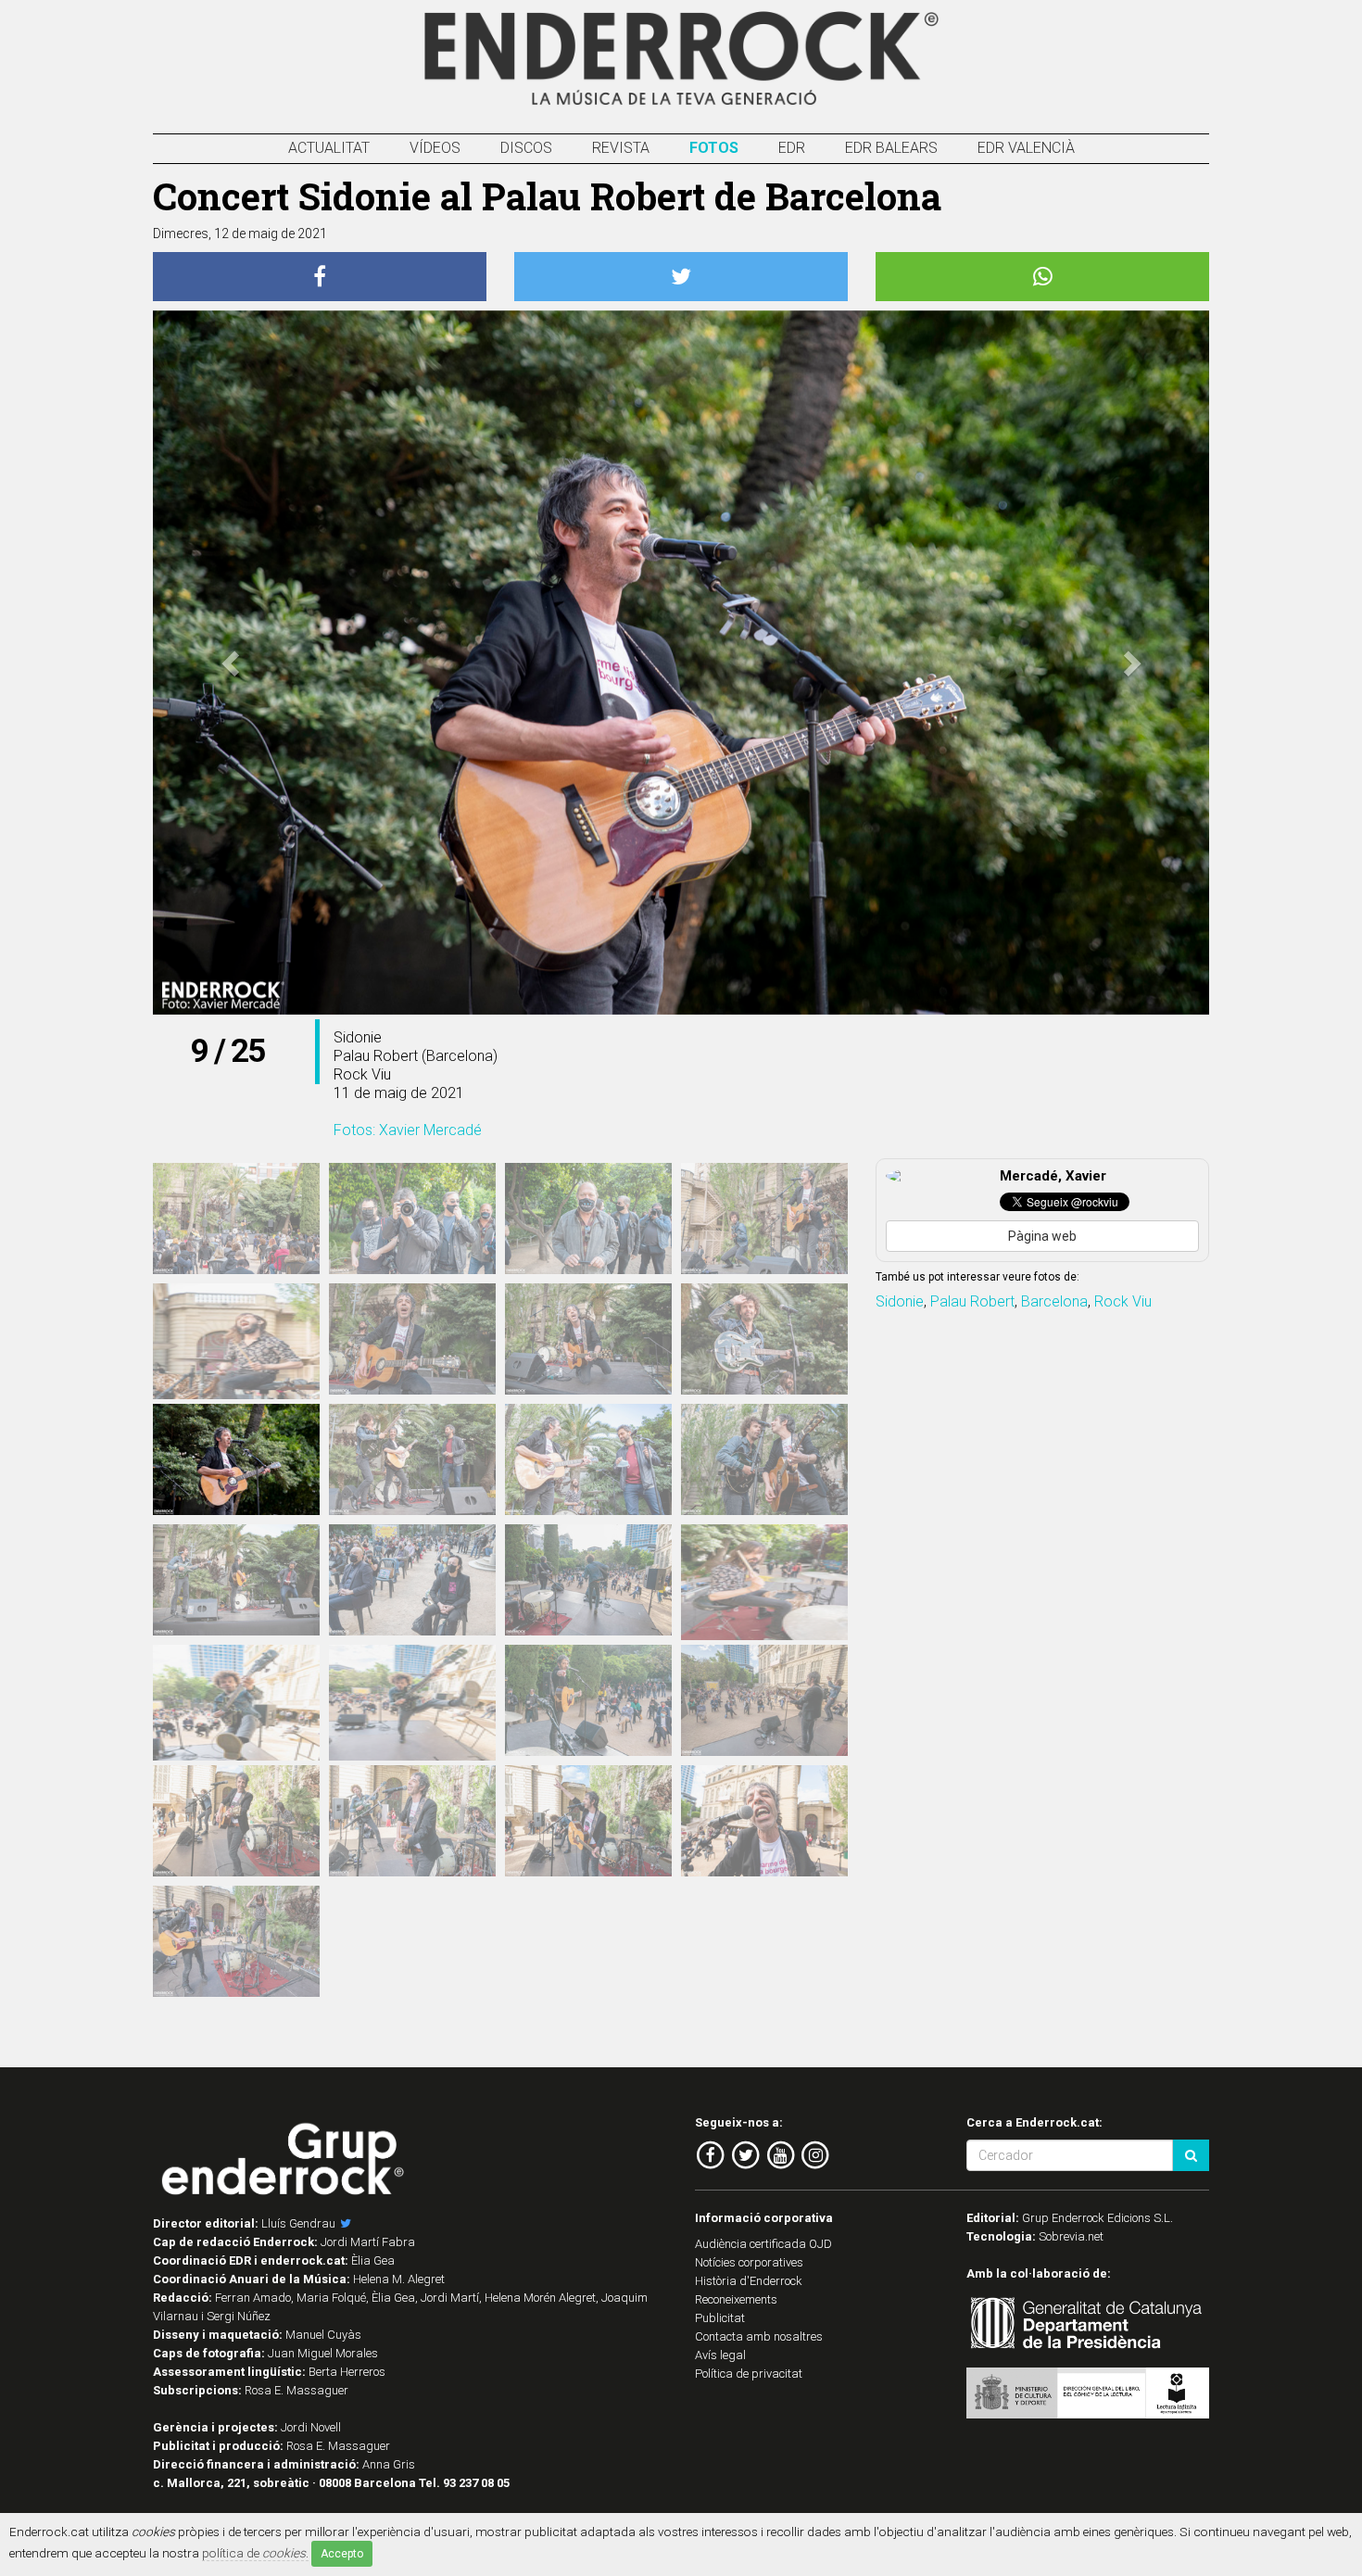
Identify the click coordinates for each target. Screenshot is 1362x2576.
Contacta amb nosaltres (759, 2336)
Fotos (714, 148)
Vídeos (435, 148)
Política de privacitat (749, 2374)
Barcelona (1054, 1301)
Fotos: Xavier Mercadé (408, 1130)
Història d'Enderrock (749, 2281)
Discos (526, 148)
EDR (792, 148)
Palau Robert (972, 1301)
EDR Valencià (1026, 148)
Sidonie (900, 1301)
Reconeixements (736, 2299)
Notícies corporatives (749, 2262)
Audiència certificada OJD (763, 2244)
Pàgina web (1042, 1236)
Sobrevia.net (1071, 2236)
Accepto (342, 2554)
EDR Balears (891, 148)
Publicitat (720, 2318)
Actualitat (329, 148)
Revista (621, 148)
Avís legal (720, 2355)
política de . (255, 2553)
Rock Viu (1123, 1301)
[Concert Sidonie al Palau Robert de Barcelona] (236, 1219)
